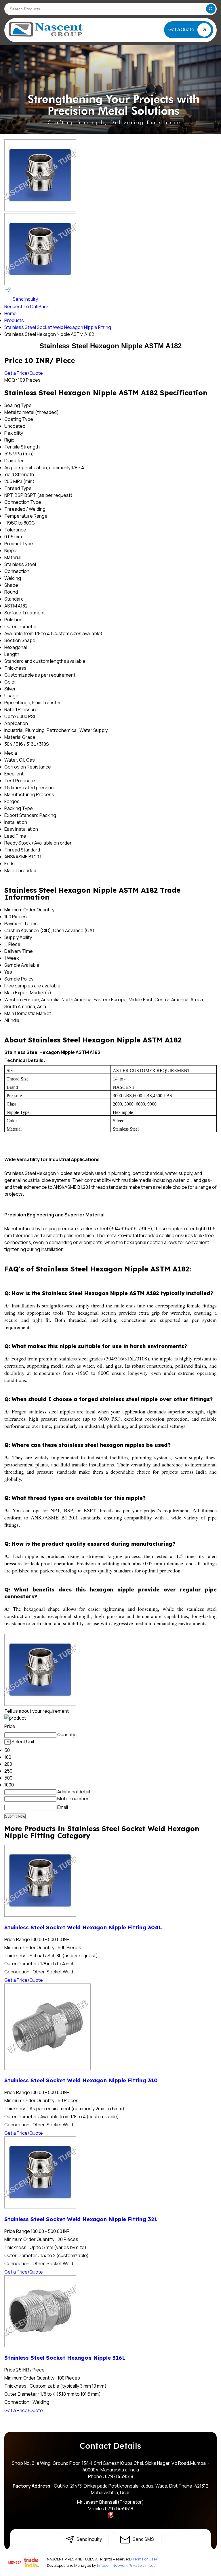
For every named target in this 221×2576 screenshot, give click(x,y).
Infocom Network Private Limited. (127, 2565)
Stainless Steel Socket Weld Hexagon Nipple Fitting (58, 327)
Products (14, 320)
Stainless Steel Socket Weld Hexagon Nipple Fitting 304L (83, 1927)
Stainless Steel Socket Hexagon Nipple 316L (65, 2358)
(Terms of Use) (144, 2559)
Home (11, 313)
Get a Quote (182, 29)
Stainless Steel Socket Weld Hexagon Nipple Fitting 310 (81, 2080)
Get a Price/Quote (24, 373)
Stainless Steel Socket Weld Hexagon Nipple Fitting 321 (81, 2219)
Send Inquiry (25, 299)
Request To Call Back (27, 306)
